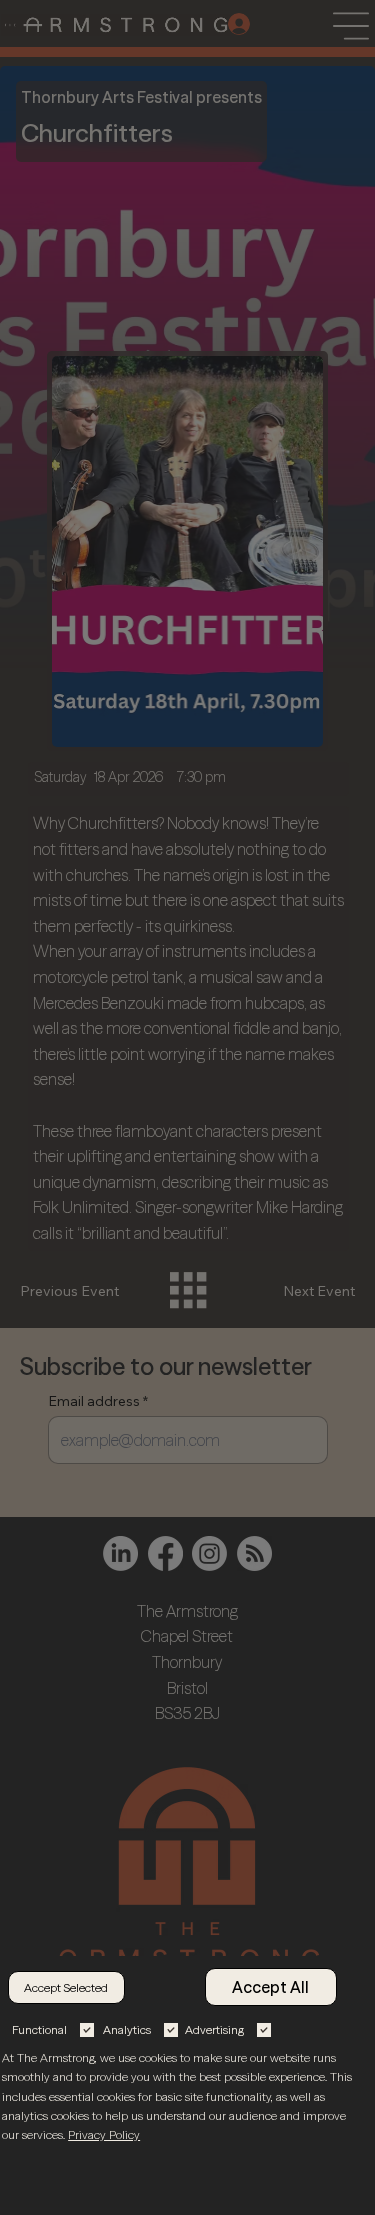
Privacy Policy (104, 2134)
